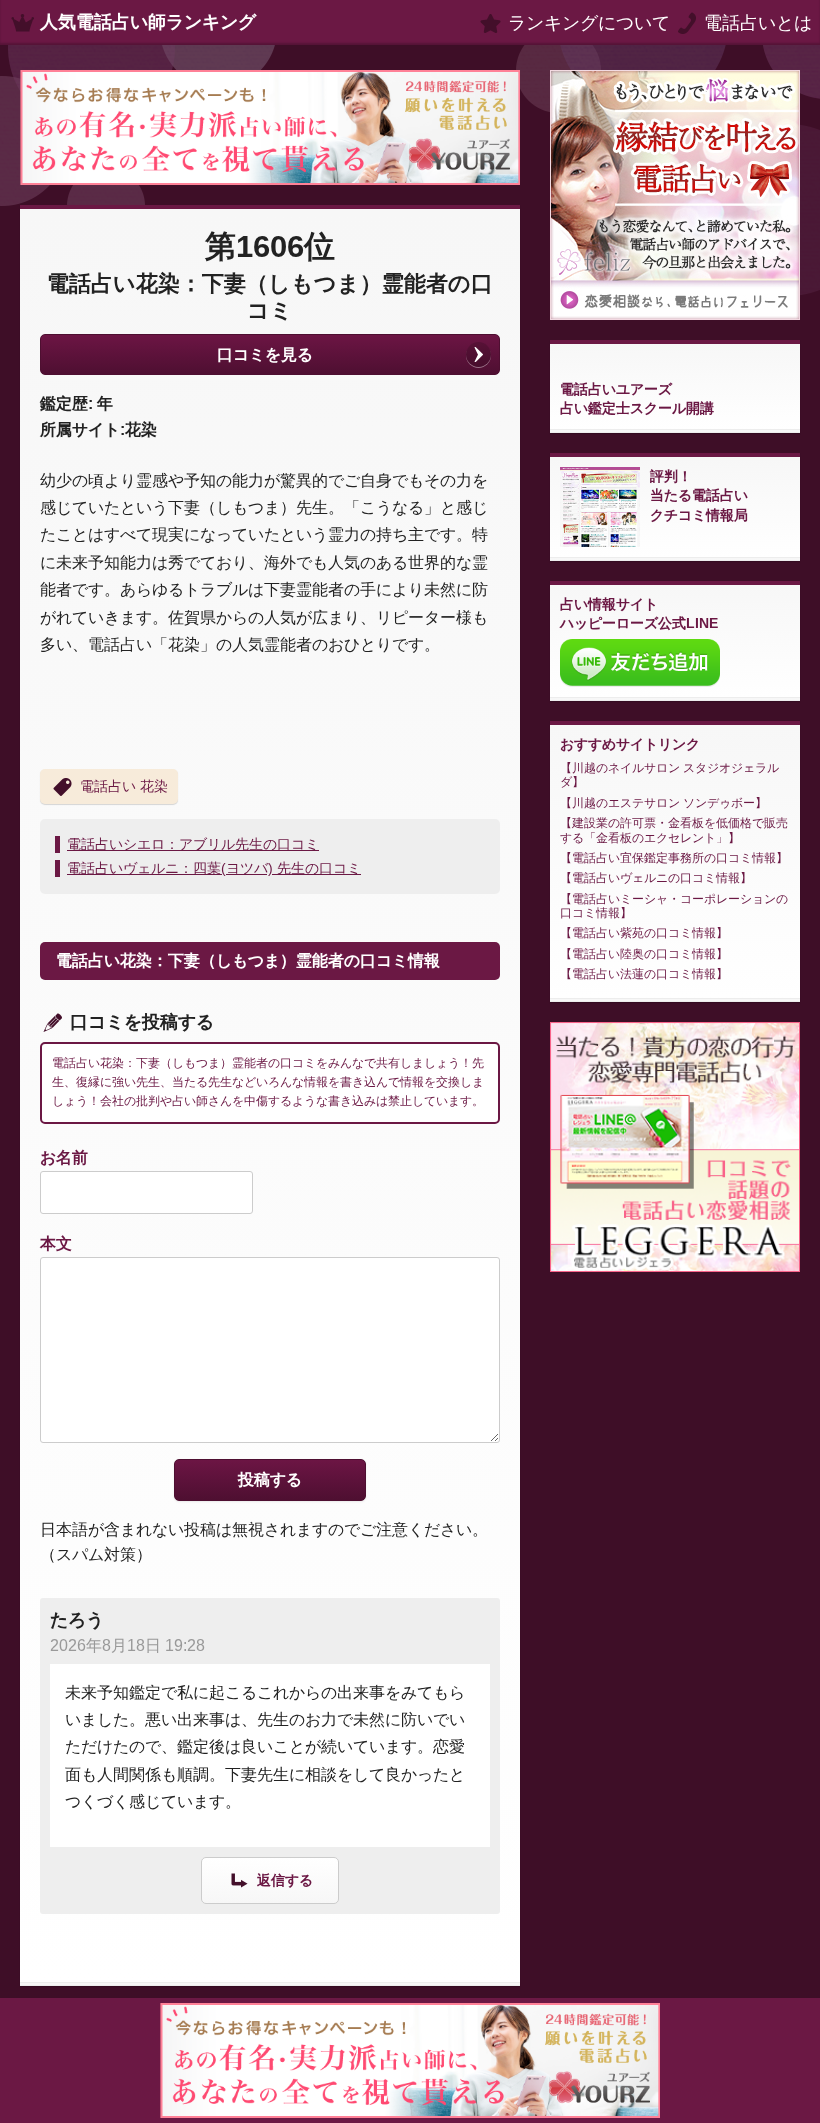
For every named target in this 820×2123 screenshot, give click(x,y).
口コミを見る (265, 354)
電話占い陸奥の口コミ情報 (644, 954)
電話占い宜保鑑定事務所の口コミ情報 (674, 858)
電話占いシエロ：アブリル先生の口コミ (193, 844)
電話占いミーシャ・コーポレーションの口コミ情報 (674, 906)
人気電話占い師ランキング (148, 22)
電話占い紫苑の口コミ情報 (644, 933)
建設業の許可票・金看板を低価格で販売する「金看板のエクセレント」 (674, 830)
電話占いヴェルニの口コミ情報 (656, 878)
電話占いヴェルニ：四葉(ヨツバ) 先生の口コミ (214, 868)
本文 (56, 1243)
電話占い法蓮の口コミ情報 (644, 974)
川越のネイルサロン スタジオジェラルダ (669, 775)
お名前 (64, 1157)
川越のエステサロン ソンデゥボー (663, 803)
